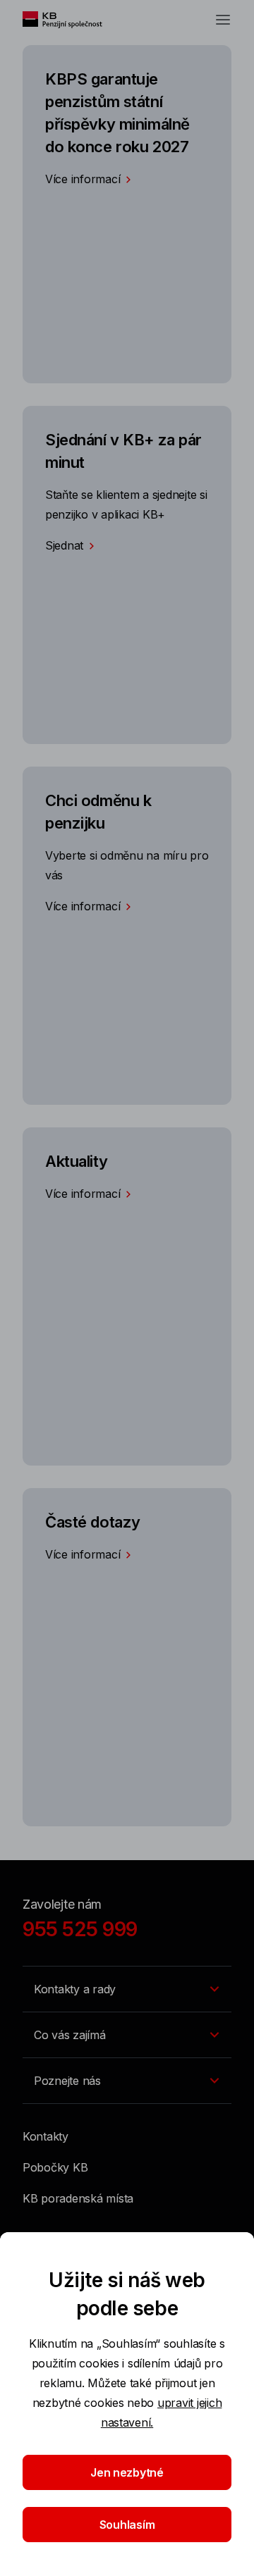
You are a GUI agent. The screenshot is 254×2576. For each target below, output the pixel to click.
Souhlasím (127, 2525)
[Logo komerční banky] (69, 20)
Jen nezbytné (127, 2472)
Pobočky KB (55, 2167)
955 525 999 (80, 1929)
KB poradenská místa (78, 2198)
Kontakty (46, 2136)
